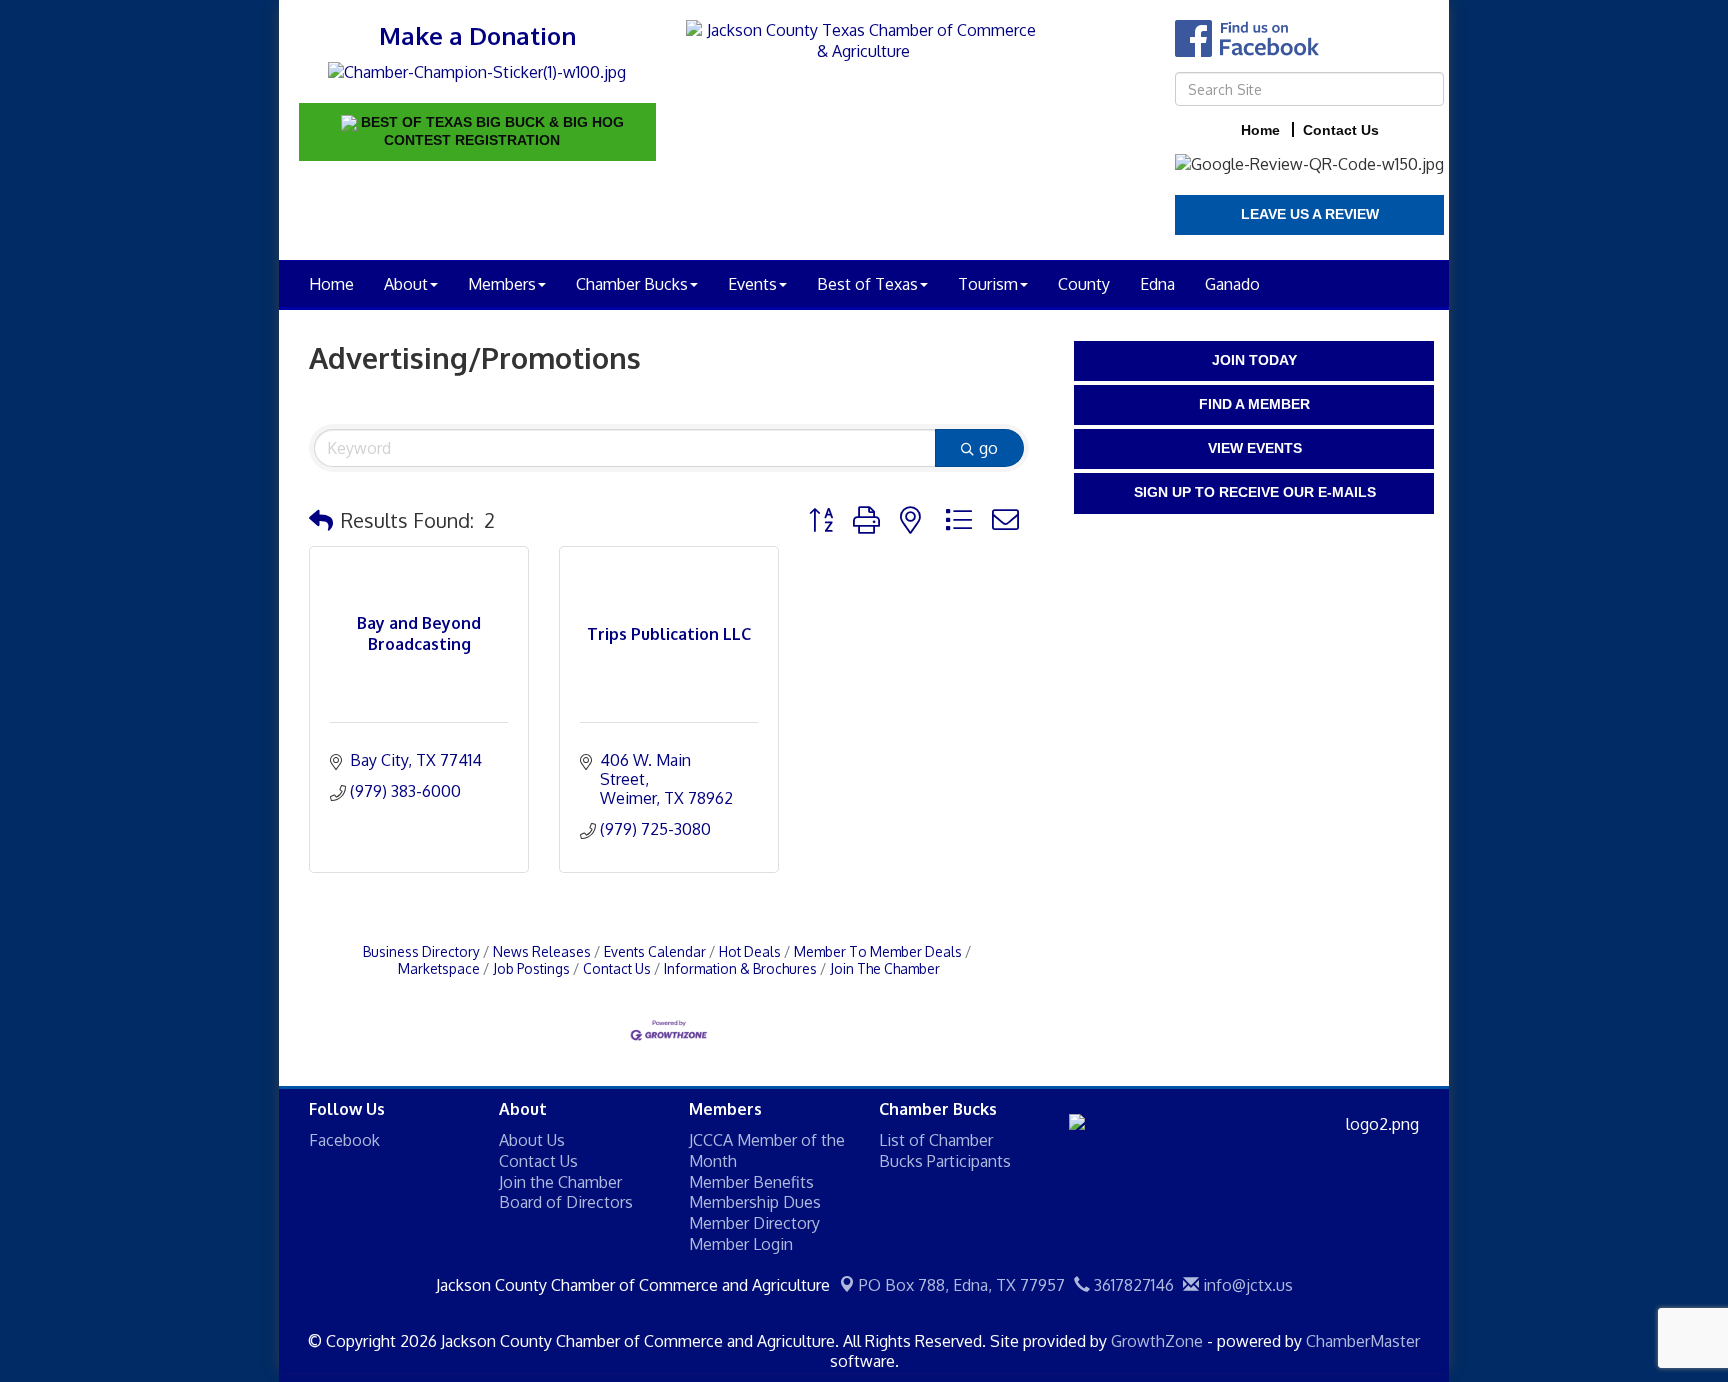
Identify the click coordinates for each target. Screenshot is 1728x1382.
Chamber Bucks (632, 284)
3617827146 (1132, 1285)
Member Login (741, 1244)
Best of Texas (867, 284)
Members (502, 284)
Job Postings (531, 968)
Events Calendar (655, 951)
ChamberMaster (1363, 1341)
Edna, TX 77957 (962, 1285)
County (1084, 284)
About (406, 284)
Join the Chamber (560, 1182)
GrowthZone (1157, 1341)
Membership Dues (755, 1202)
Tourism (988, 284)
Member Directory (754, 1223)
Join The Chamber (885, 968)
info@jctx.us (1246, 1285)
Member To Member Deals (878, 951)
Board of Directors (566, 1202)
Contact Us (617, 968)
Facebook (344, 1140)
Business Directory (421, 951)
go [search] (988, 448)
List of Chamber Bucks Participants (945, 1150)
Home (331, 284)
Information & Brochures (740, 968)
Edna (1157, 284)
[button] (321, 520)
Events (752, 284)
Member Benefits (751, 1182)
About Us (532, 1140)
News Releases (542, 951)
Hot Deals (750, 951)
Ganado (1232, 284)
